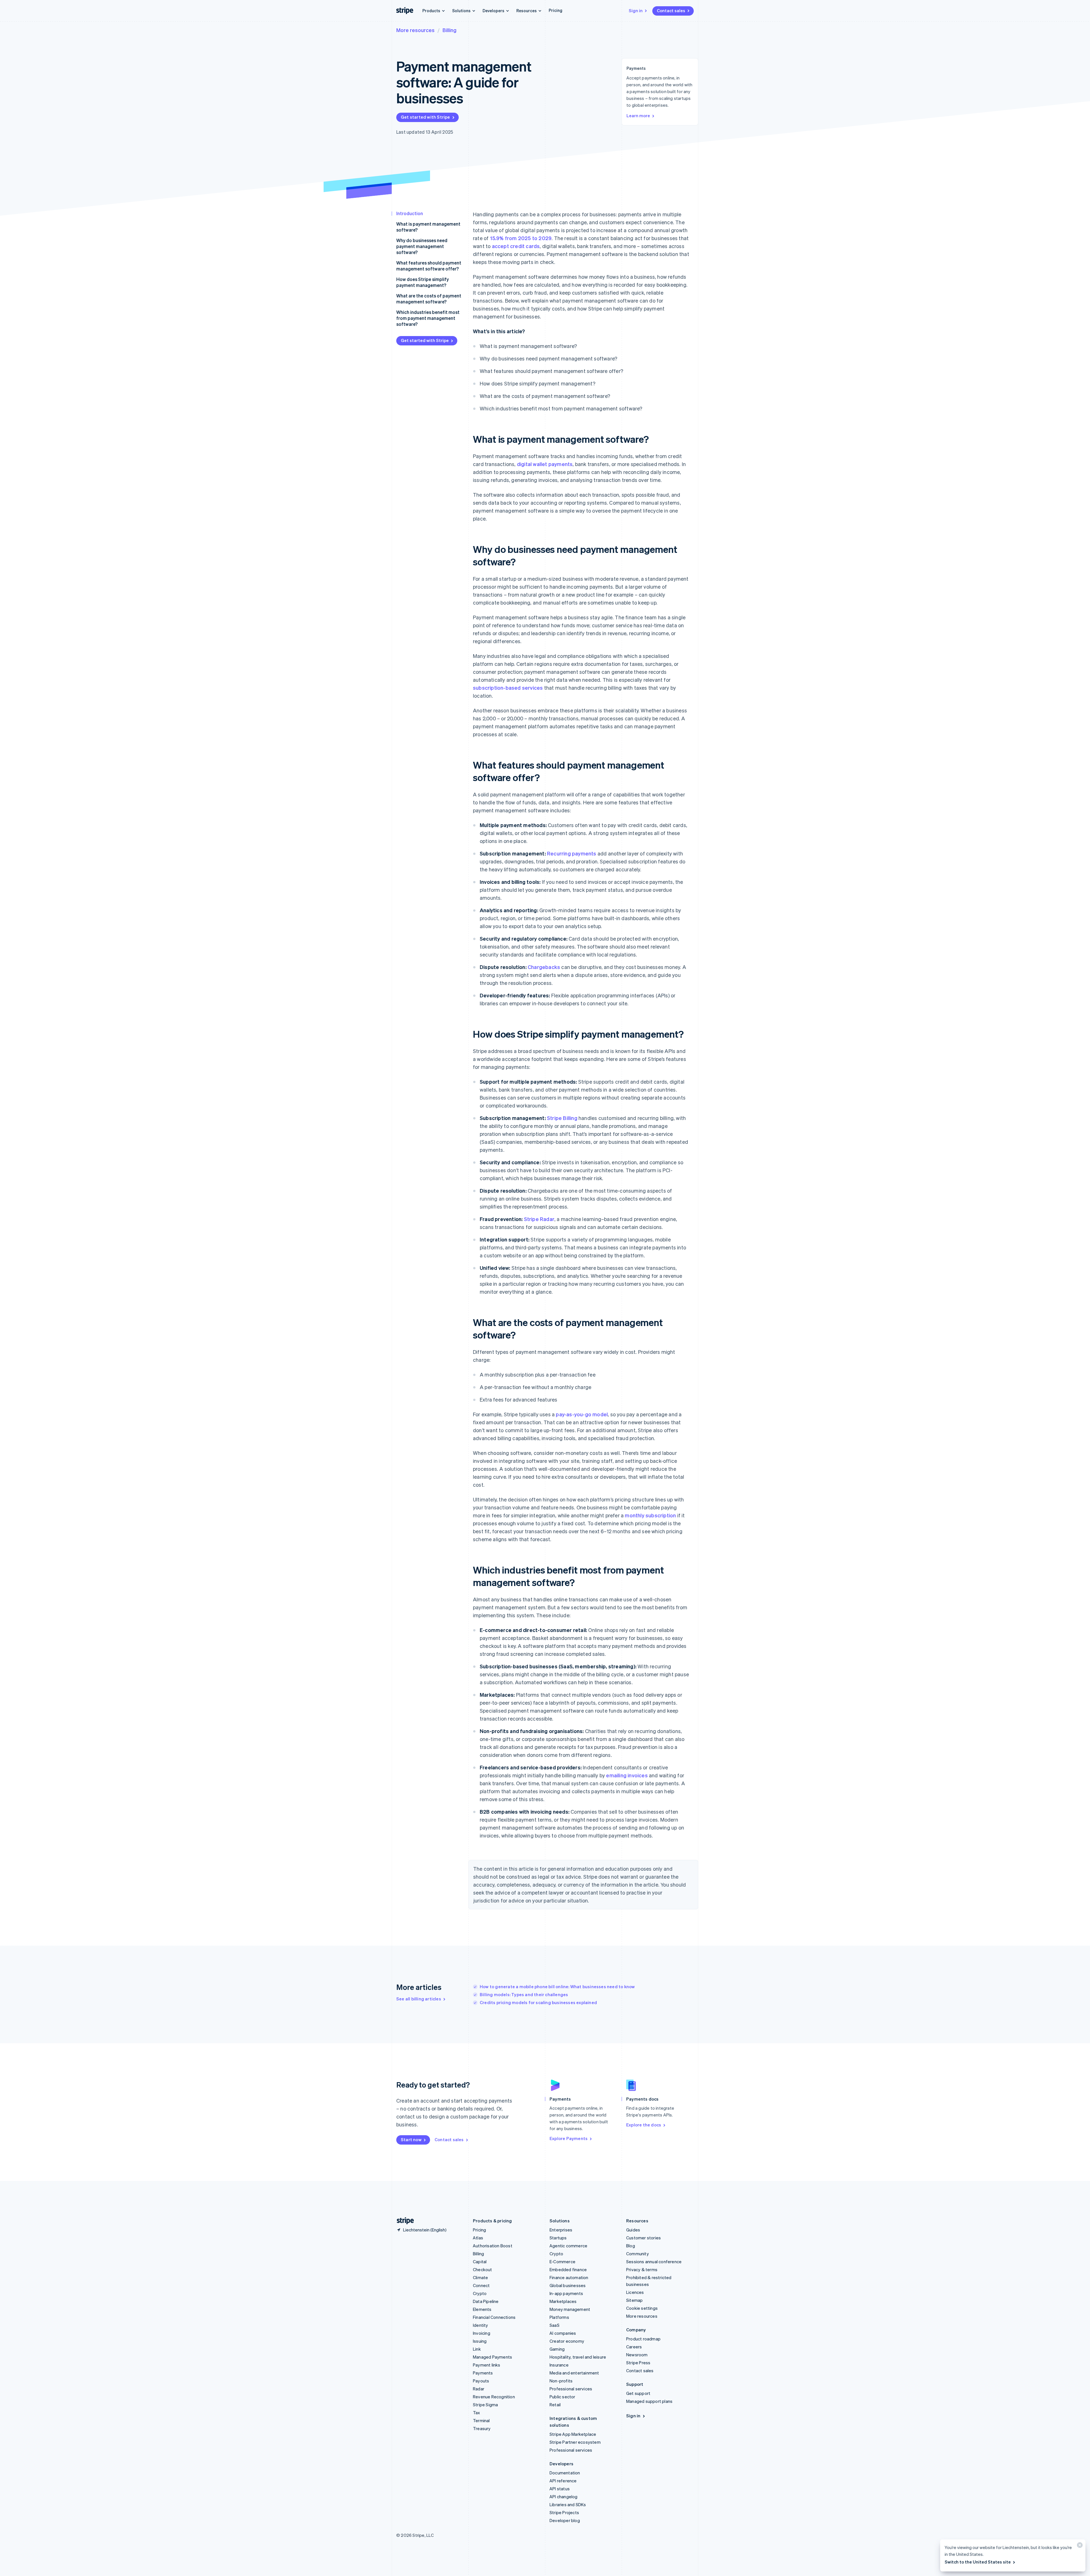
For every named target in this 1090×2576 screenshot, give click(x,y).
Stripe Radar (539, 1219)
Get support (638, 2393)
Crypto (480, 2293)
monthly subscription (650, 1515)
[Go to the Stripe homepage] (403, 2221)
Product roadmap (643, 2339)
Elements (482, 2309)
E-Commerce (562, 2262)
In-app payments (566, 2293)
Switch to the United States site (978, 2562)
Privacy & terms (642, 2269)
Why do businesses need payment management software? (422, 246)
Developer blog (565, 2520)
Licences (635, 2292)
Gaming (557, 2349)
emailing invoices (627, 1775)
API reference (563, 2481)
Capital (480, 2262)
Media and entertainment (574, 2373)
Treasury (482, 2428)
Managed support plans (649, 2401)
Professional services (571, 2389)
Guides (633, 2230)
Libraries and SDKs (568, 2504)
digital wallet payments (545, 464)
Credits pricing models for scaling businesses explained (538, 2002)
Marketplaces (563, 2301)
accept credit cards (516, 246)
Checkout (483, 2269)
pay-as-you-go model (582, 1414)
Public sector (562, 2397)
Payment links (487, 2365)
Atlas (478, 2238)
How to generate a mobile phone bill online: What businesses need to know (557, 1986)
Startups (558, 2238)
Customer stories (643, 2238)
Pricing (556, 10)
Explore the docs (644, 2125)
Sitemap (634, 2300)
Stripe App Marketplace (573, 2434)
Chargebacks (544, 967)
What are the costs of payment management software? (429, 299)
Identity (481, 2325)
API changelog (564, 2497)
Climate (480, 2277)
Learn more (638, 116)
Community (638, 2254)
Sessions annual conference (654, 2262)
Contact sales (671, 11)
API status (560, 2489)
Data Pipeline (486, 2301)
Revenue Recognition (494, 2397)
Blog (631, 2246)
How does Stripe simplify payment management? (423, 282)
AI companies (563, 2333)
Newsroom (637, 2355)
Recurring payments (572, 853)
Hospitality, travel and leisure (578, 2357)
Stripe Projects (564, 2512)
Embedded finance (568, 2269)
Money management (570, 2309)
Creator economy (567, 2341)
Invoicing (482, 2333)
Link (477, 2349)
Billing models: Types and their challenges (524, 1994)
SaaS (555, 2325)
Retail (555, 2405)
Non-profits (561, 2381)
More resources (415, 30)
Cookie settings (642, 2308)
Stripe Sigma (485, 2405)
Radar (479, 2389)
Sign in (636, 11)
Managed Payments (492, 2357)
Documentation (565, 2473)
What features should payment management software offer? (429, 266)
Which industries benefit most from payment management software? (428, 318)
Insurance (559, 2365)
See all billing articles (419, 1999)
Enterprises (561, 2230)
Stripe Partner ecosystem (575, 2442)
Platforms (559, 2317)
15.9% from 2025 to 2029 (521, 238)
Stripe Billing (562, 1118)
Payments (483, 2373)
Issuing (480, 2341)
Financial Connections (494, 2317)
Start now (411, 2139)
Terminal (481, 2420)
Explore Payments (569, 2138)
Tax (477, 2413)
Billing (449, 30)
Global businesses (568, 2285)
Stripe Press (638, 2363)
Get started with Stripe (425, 117)
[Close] (1079, 2546)
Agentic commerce (568, 2246)
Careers (634, 2347)
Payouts (481, 2381)
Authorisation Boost (493, 2246)
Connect (481, 2285)
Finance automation (569, 2277)
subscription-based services (508, 688)
